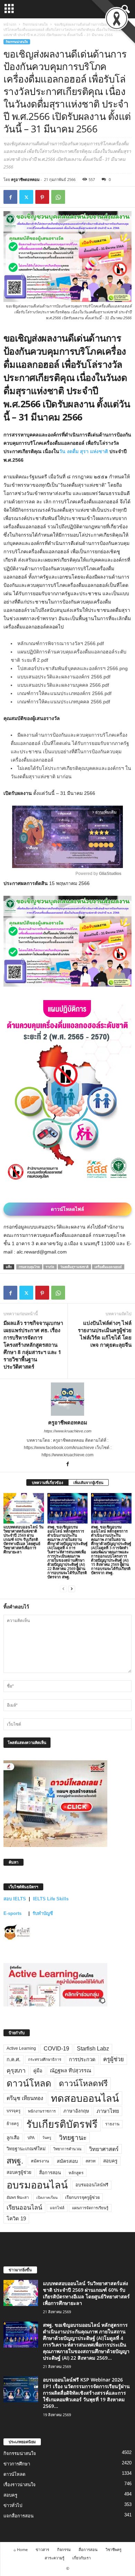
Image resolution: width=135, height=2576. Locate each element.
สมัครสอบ (67, 2161)
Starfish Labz (93, 2049)
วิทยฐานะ (73, 2138)
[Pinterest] (42, 197)
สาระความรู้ (55, 2558)
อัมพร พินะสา (18, 2197)
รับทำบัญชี (43, 1913)
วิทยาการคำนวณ (67, 2149)
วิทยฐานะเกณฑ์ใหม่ (26, 2149)
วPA (31, 2138)
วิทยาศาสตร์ (104, 2149)
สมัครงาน (40, 2161)
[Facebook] (10, 197)
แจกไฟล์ (57, 2208)
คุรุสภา (16, 2071)
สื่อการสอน (50, 2173)
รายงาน (112, 2124)
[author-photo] (67, 1399)
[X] (26, 197)
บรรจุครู (13, 2111)
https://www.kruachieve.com (68, 1431)
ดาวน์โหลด (29, 2083)
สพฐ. (15, 2161)
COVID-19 (56, 2049)
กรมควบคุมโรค (29, 1267)
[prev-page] (63, 1589)
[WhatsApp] (58, 197)
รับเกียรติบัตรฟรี (62, 2124)
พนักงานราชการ (42, 2111)
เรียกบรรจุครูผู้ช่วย (82, 2197)
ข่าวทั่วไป (13, 2505)
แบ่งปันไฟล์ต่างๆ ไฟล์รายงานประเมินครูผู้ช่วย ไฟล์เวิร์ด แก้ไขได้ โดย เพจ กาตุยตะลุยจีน (105, 1334)
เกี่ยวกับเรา (82, 2558)
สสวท (91, 2161)
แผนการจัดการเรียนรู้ (90, 2208)
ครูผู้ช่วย (114, 2059)
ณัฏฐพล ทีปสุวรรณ (70, 2071)
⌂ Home (21, 2549)
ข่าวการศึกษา (17, 2464)
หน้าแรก (10, 24)
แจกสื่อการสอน (19, 2516)
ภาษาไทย (108, 2111)
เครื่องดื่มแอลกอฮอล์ (108, 1267)
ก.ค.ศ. (13, 2059)
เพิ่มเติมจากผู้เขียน (88, 1482)
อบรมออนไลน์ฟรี (92, 2185)
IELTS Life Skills (51, 1899)
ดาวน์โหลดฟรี (83, 2083)
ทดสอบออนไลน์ (85, 2098)
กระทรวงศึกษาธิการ (45, 2059)
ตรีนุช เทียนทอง (25, 2098)
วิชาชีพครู (114, 2549)
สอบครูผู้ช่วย (19, 2172)
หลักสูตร (76, 2173)
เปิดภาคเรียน (47, 2197)
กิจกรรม (64, 2549)
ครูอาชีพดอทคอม (25, 179)
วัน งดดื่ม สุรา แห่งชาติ (84, 451)
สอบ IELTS (15, 1899)
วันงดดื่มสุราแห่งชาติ (74, 1267)
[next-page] (72, 1589)
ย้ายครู (13, 2124)
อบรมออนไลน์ (37, 2185)
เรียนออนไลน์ (24, 2208)
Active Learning (21, 2048)
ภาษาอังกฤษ (76, 2111)
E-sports (13, 1913)
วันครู (47, 2137)
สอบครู (110, 2161)
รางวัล (50, 1267)
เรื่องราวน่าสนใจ (20, 2485)
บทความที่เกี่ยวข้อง (47, 1482)
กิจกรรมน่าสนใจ (35, 24)
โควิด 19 (16, 2219)
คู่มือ (38, 2071)
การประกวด (82, 2059)
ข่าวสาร (42, 2549)
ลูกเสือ (13, 2138)
